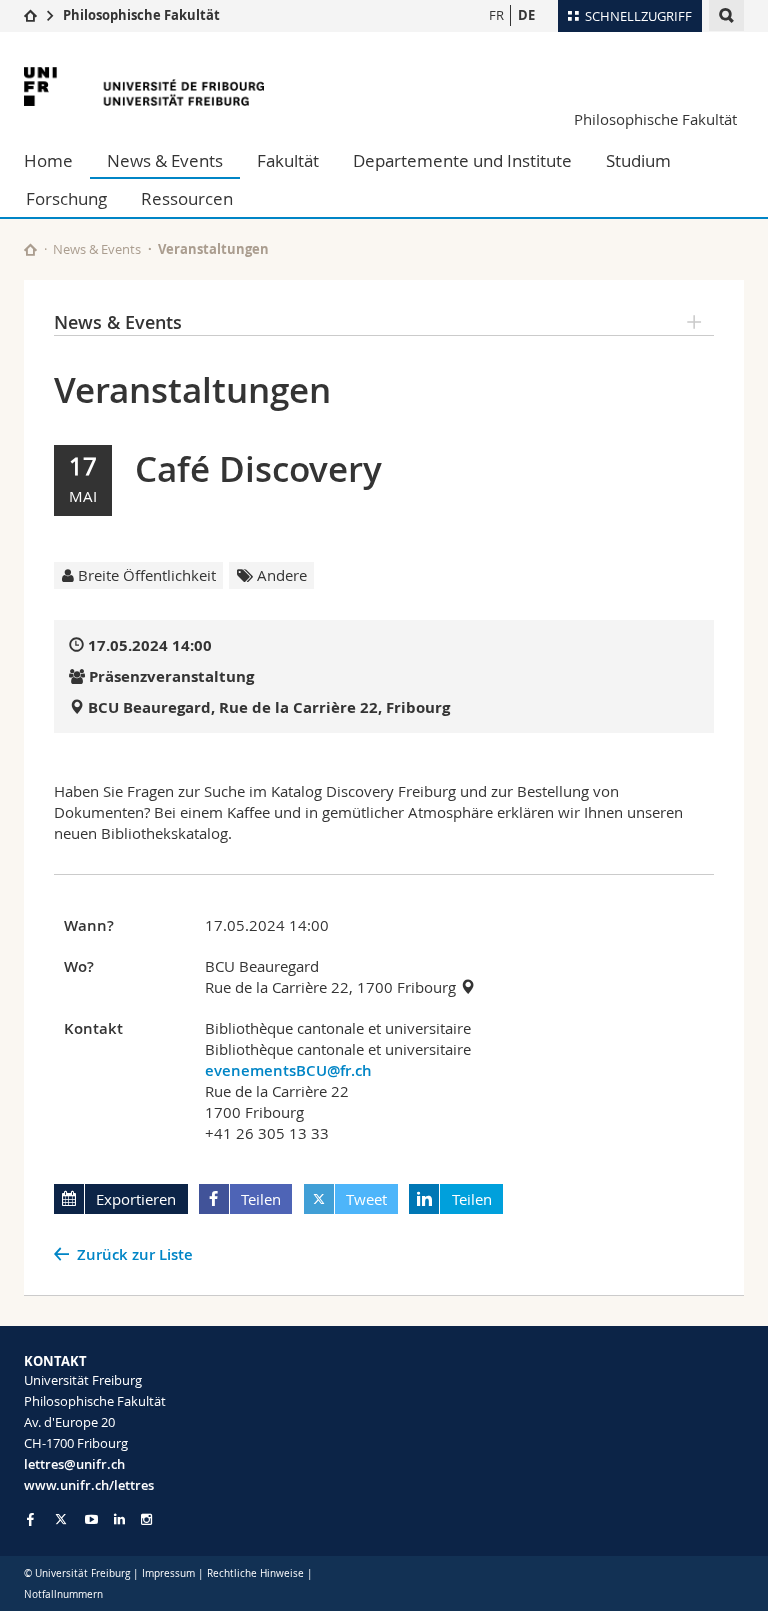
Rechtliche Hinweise (255, 1573)
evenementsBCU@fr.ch (288, 1070)
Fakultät (288, 160)
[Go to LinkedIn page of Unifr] (119, 1519)
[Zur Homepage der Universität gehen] (144, 86)
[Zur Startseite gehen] (30, 15)
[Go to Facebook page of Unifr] (30, 1519)
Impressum (168, 1573)
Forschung (66, 198)
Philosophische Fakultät (141, 15)
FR (496, 15)
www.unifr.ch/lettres (89, 1485)
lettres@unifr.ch (74, 1464)
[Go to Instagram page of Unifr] (146, 1519)
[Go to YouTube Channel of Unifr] (91, 1519)
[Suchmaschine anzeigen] (726, 15)
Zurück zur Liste (135, 1254)
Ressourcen (187, 198)
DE (526, 15)
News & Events (165, 160)
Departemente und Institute (462, 160)
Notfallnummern (63, 1594)
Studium (638, 160)
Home (48, 160)
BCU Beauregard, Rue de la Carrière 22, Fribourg (269, 707)
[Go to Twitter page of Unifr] (61, 1519)
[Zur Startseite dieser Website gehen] (30, 249)
